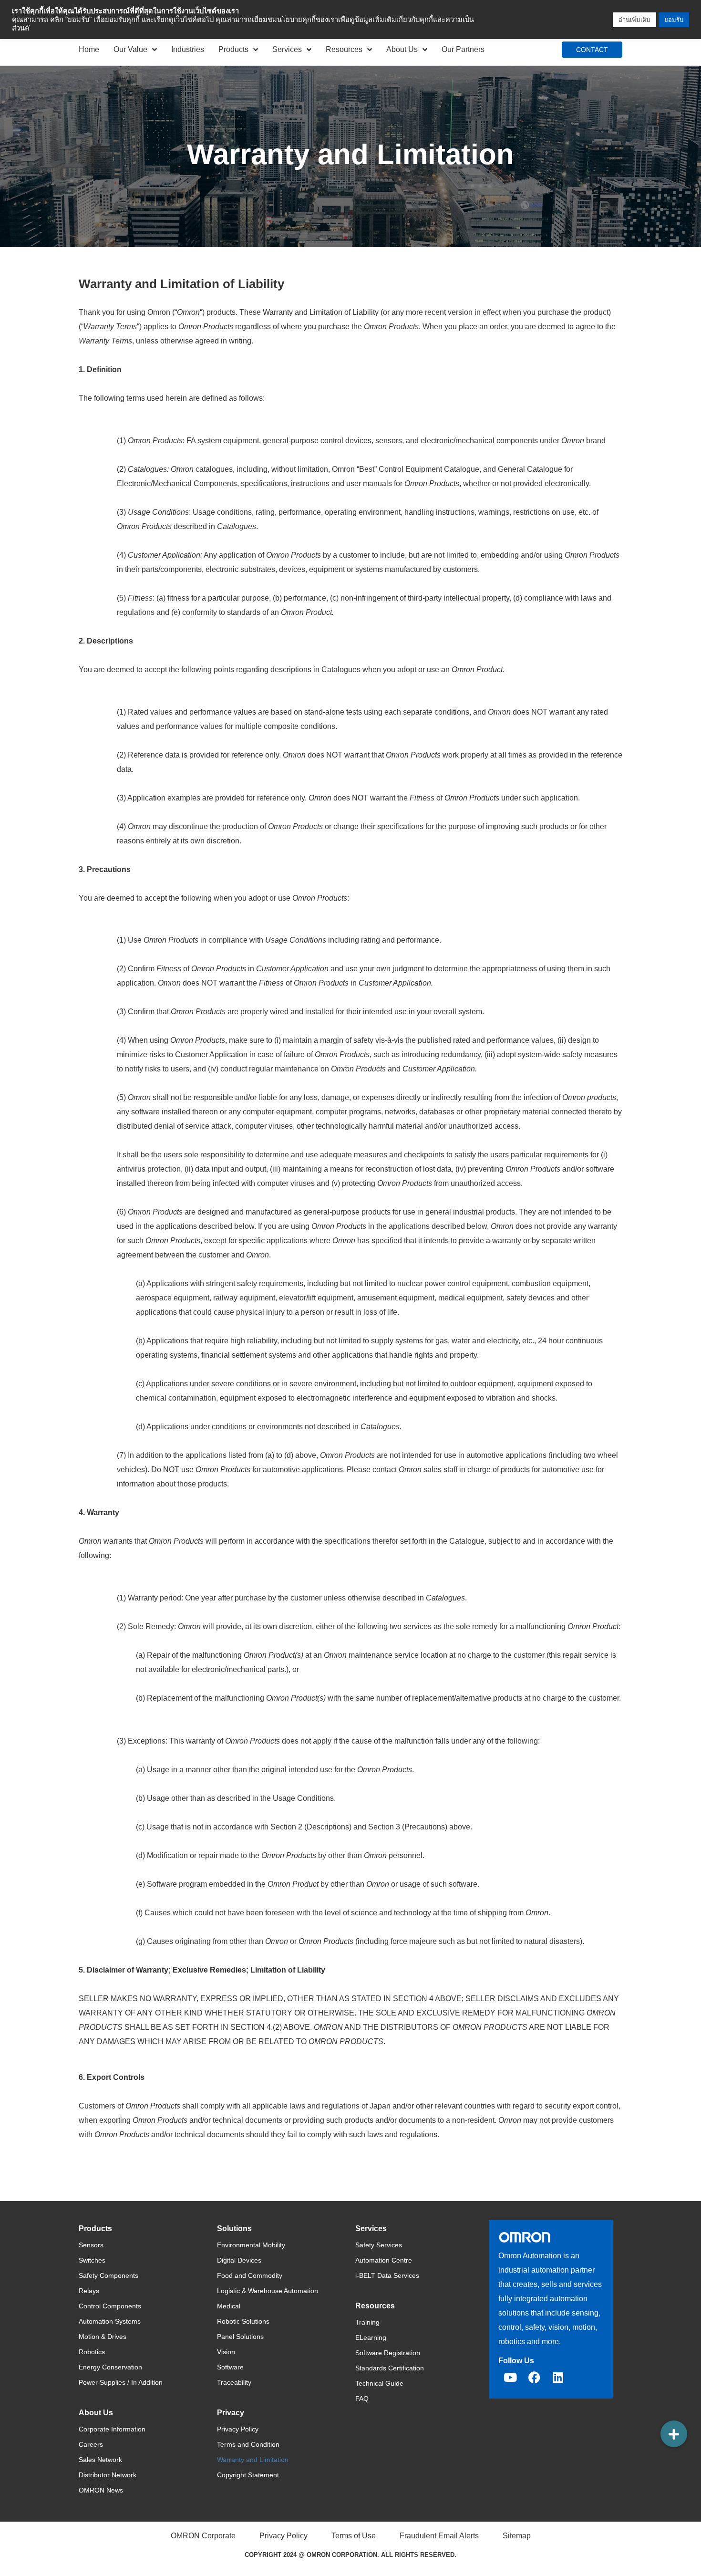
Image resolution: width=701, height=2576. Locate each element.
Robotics (92, 2352)
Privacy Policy (238, 2429)
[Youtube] (510, 2377)
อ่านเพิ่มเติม (634, 20)
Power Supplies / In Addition (121, 2382)
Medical (229, 2306)
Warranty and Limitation (253, 2460)
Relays (89, 2291)
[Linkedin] (558, 2377)
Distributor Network (108, 2475)
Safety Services (379, 2245)
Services (287, 49)
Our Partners (463, 49)
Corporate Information (112, 2429)
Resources (344, 49)
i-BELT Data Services (387, 2275)
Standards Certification (390, 2368)
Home (89, 49)
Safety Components (108, 2275)
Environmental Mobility (251, 2245)
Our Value (130, 49)
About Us (402, 49)
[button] (674, 2434)
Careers (91, 2444)
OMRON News (101, 2490)
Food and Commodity (250, 2275)
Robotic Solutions (243, 2321)
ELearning (371, 2337)
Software (230, 2367)
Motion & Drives (103, 2337)
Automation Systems (110, 2321)
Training (367, 2322)
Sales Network (100, 2460)
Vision (226, 2352)
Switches (92, 2260)
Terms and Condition (248, 2444)
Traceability (234, 2382)
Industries (188, 49)
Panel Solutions (240, 2337)
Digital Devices (239, 2260)
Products (233, 49)
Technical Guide (379, 2383)
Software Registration (388, 2353)
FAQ (362, 2399)
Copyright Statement (248, 2475)
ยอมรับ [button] (674, 20)
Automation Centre (384, 2260)
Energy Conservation (110, 2367)
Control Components (110, 2306)
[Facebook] (534, 2377)
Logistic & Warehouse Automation (268, 2291)
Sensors (91, 2245)
